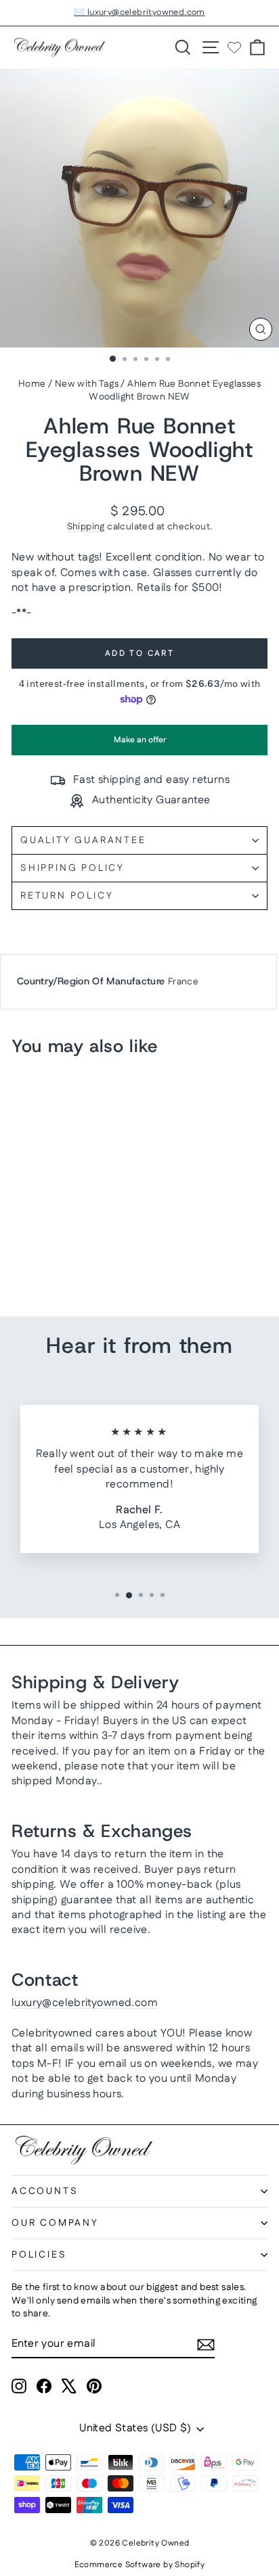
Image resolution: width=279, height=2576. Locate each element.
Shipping (86, 527)
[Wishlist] (234, 47)
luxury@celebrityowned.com (85, 2003)
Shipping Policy (72, 868)
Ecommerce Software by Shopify (140, 2565)
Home (32, 384)
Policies (39, 2255)
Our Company (55, 2223)
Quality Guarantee (83, 840)
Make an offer (139, 745)
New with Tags (87, 384)
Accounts (45, 2191)
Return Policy (67, 896)
